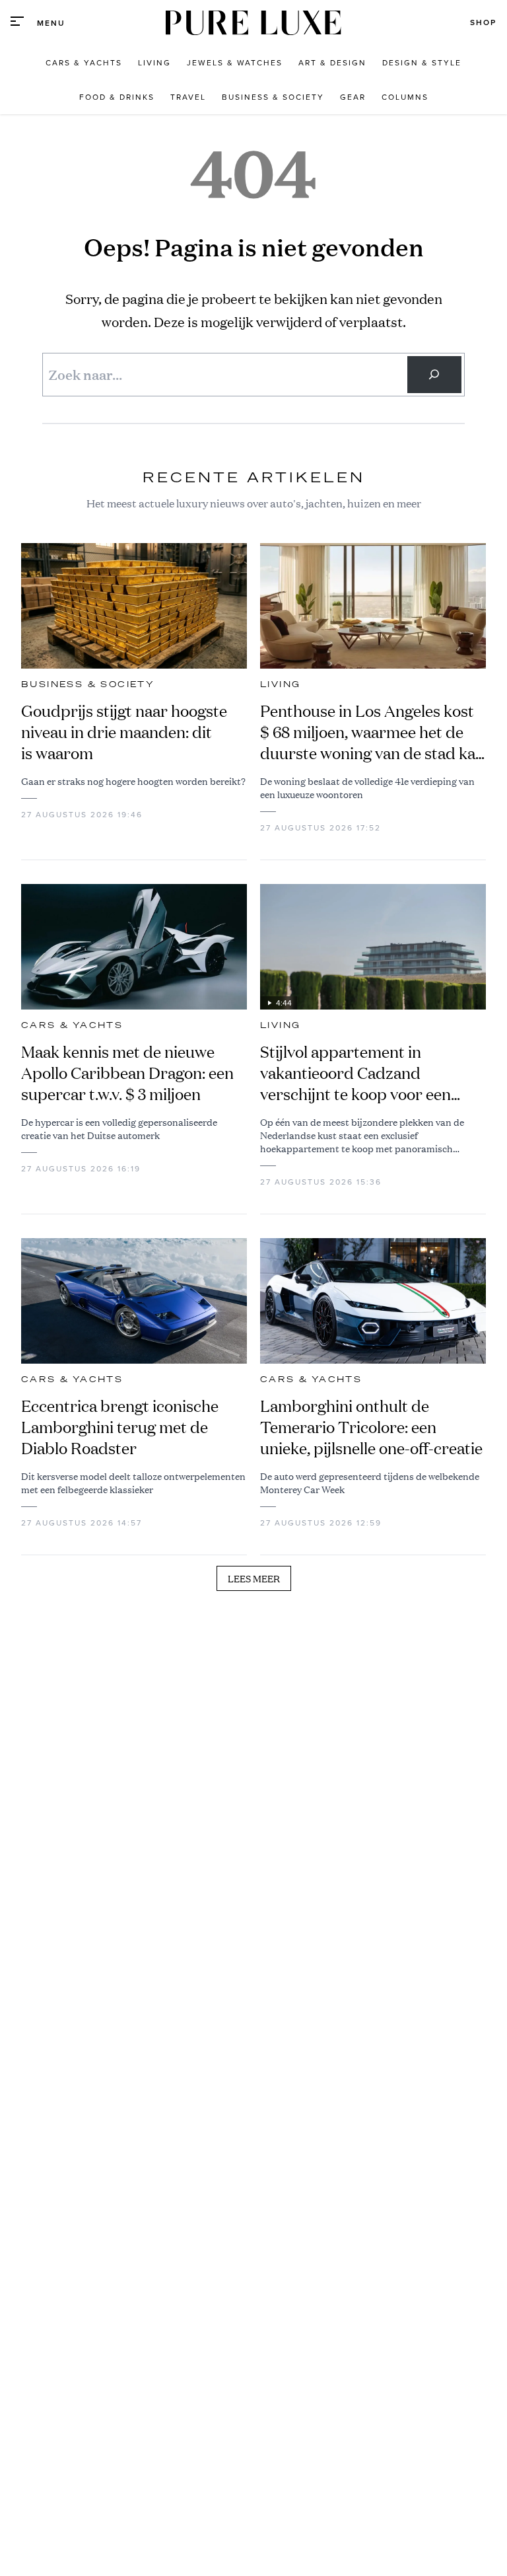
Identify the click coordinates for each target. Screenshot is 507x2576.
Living (280, 684)
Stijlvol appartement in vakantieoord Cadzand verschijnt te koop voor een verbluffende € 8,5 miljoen (355, 1073)
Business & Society (88, 684)
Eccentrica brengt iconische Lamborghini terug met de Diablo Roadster (120, 1427)
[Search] (434, 375)
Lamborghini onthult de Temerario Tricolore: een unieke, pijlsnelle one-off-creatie (371, 1427)
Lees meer (254, 1578)
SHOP (483, 22)
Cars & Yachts (72, 1025)
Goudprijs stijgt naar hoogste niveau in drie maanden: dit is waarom (124, 732)
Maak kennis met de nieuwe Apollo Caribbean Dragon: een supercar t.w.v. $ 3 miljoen (127, 1073)
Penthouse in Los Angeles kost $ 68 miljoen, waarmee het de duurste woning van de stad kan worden (372, 732)
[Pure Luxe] (253, 23)
